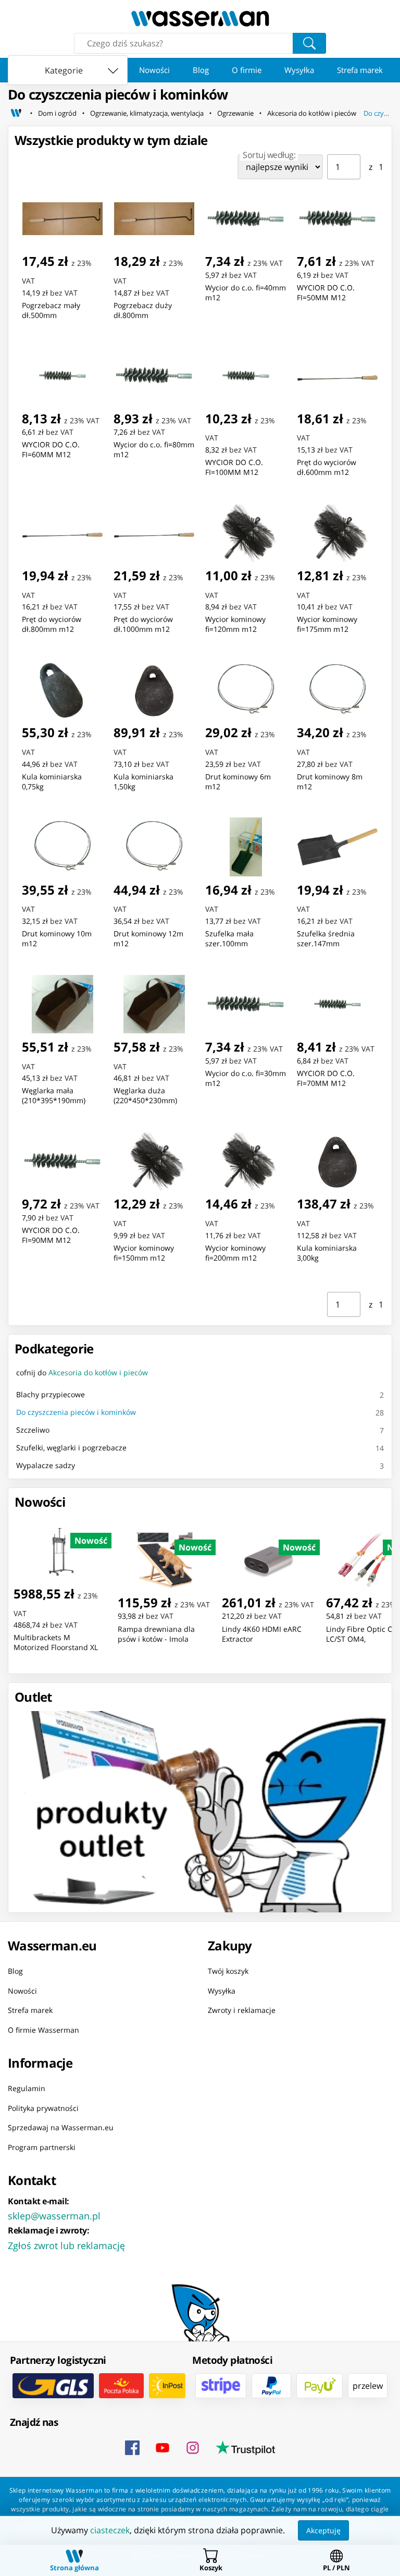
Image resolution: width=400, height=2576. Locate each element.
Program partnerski (42, 2147)
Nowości (154, 70)
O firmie (247, 70)
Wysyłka (299, 70)
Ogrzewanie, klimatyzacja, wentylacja (147, 113)
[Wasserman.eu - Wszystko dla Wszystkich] (200, 19)
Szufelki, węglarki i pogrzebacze (71, 1448)
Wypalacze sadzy (46, 1465)
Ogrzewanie (235, 113)
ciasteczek (110, 2530)
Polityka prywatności (43, 2108)
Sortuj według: (269, 155)
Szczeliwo (33, 1430)
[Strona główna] (16, 113)
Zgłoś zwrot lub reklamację (66, 2245)
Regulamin (27, 2088)
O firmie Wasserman (43, 2029)
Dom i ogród (57, 113)
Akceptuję (323, 2530)
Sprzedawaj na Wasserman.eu (61, 2127)
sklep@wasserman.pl (54, 2216)
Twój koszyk (228, 1971)
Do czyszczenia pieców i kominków (378, 113)
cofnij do (82, 1372)
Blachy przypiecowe (51, 1394)
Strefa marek (360, 70)
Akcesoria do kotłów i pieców (312, 113)
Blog (201, 70)
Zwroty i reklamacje (242, 2010)
